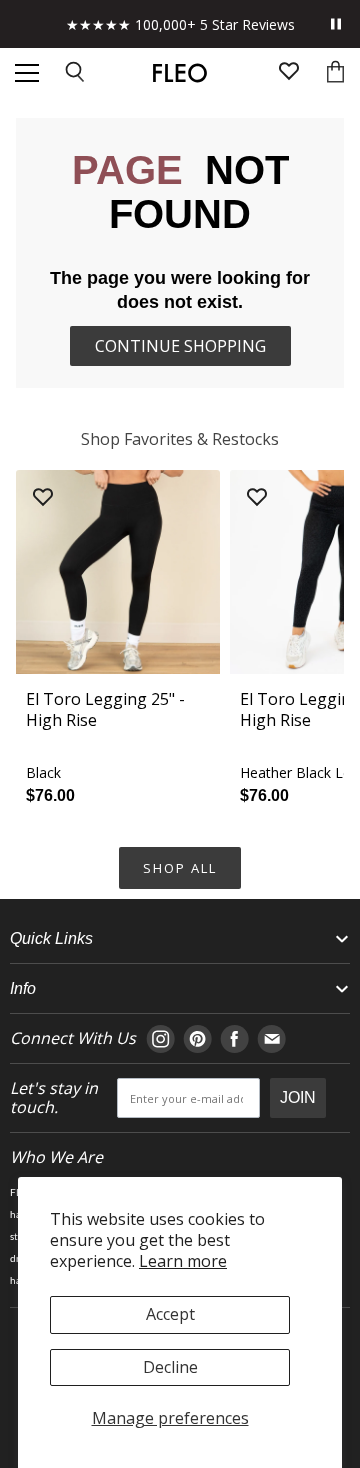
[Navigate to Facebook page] (234, 1039)
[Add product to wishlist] (43, 498)
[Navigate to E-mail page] (271, 1039)
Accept (170, 1314)
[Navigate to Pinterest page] (197, 1039)
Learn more (183, 1261)
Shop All (180, 868)
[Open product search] (76, 73)
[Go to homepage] (179, 73)
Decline (170, 1367)
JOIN (298, 1097)
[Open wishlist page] (289, 73)
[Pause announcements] (336, 24)
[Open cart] (335, 73)
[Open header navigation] (27, 73)
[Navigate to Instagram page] (160, 1039)
